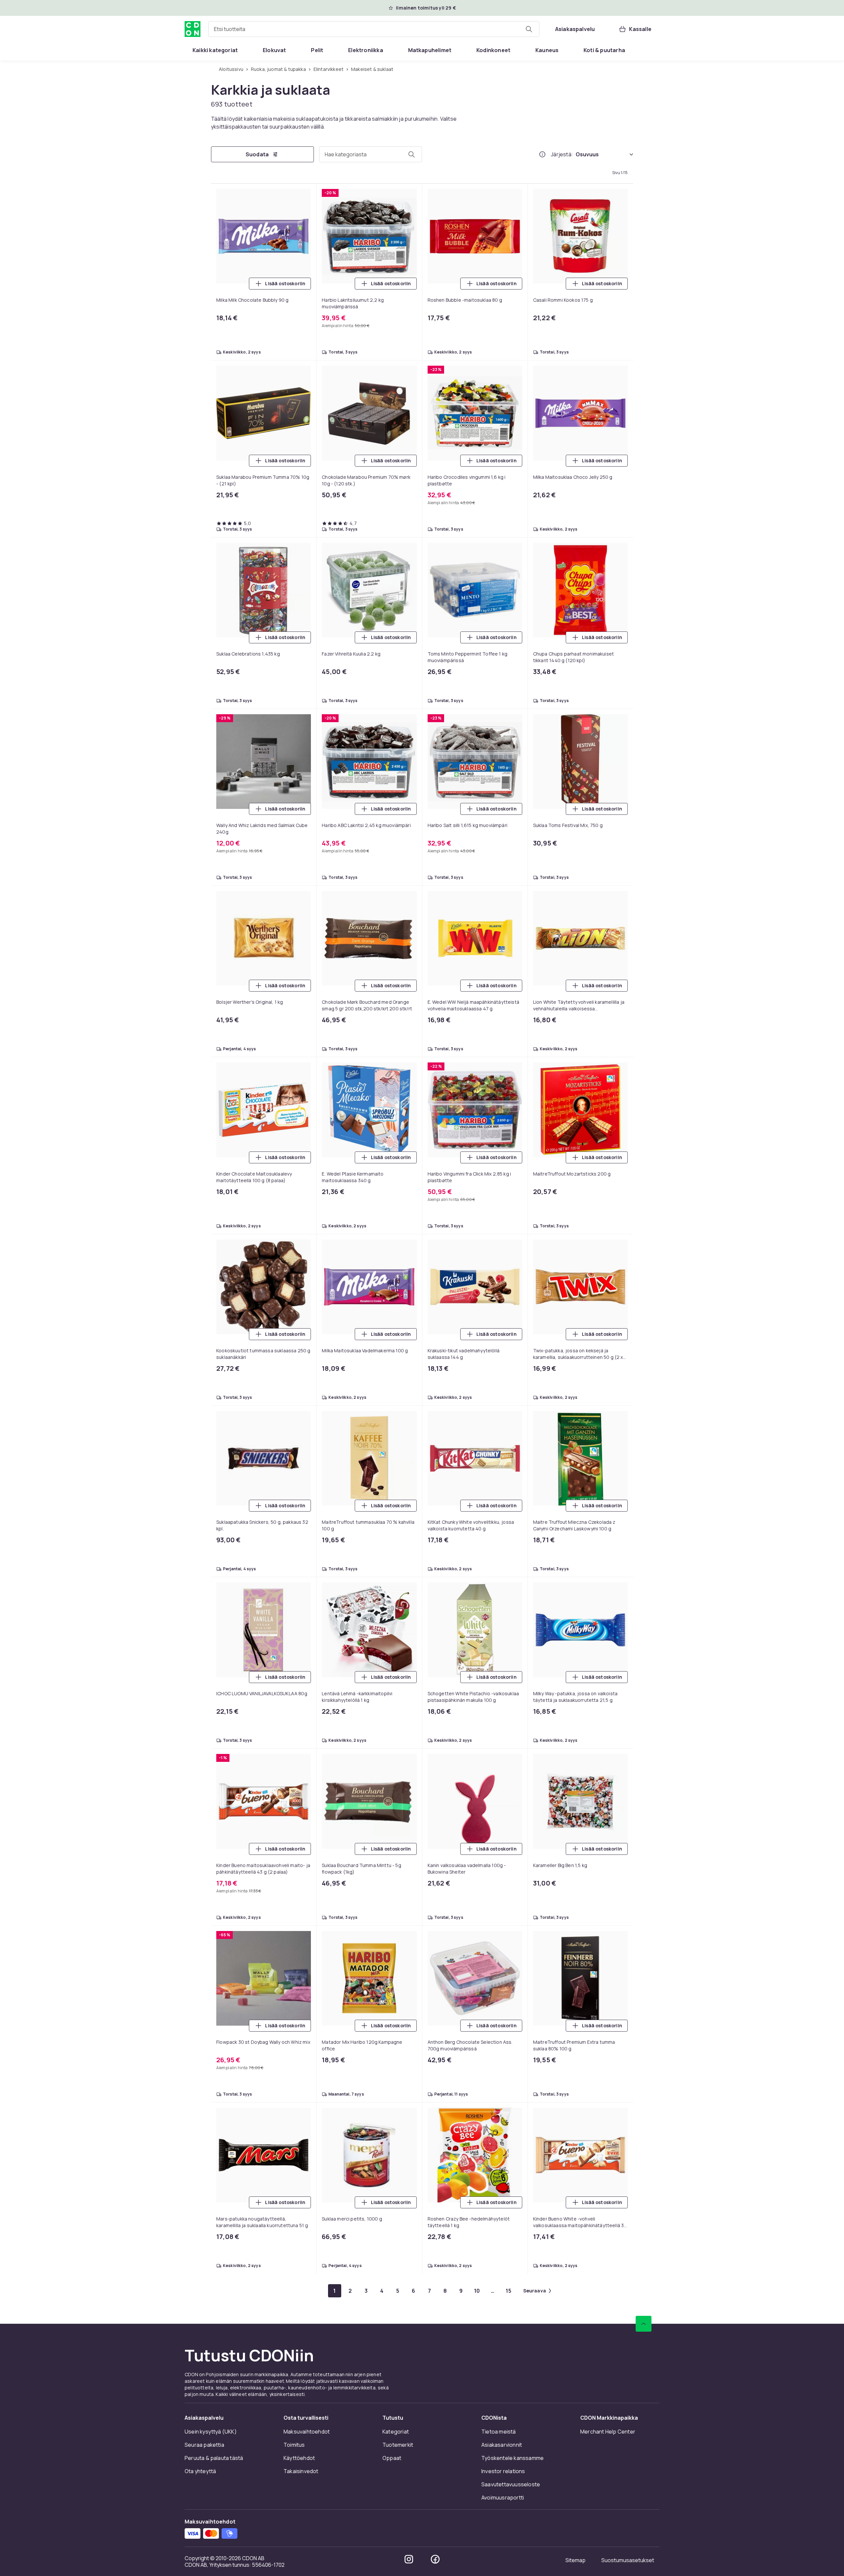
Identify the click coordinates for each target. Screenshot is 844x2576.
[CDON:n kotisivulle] (193, 29)
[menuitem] (215, 50)
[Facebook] (435, 2559)
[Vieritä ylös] (644, 2324)
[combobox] (374, 29)
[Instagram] (409, 2559)
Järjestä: (562, 154)
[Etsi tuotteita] (529, 29)
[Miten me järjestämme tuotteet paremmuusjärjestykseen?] (542, 154)
